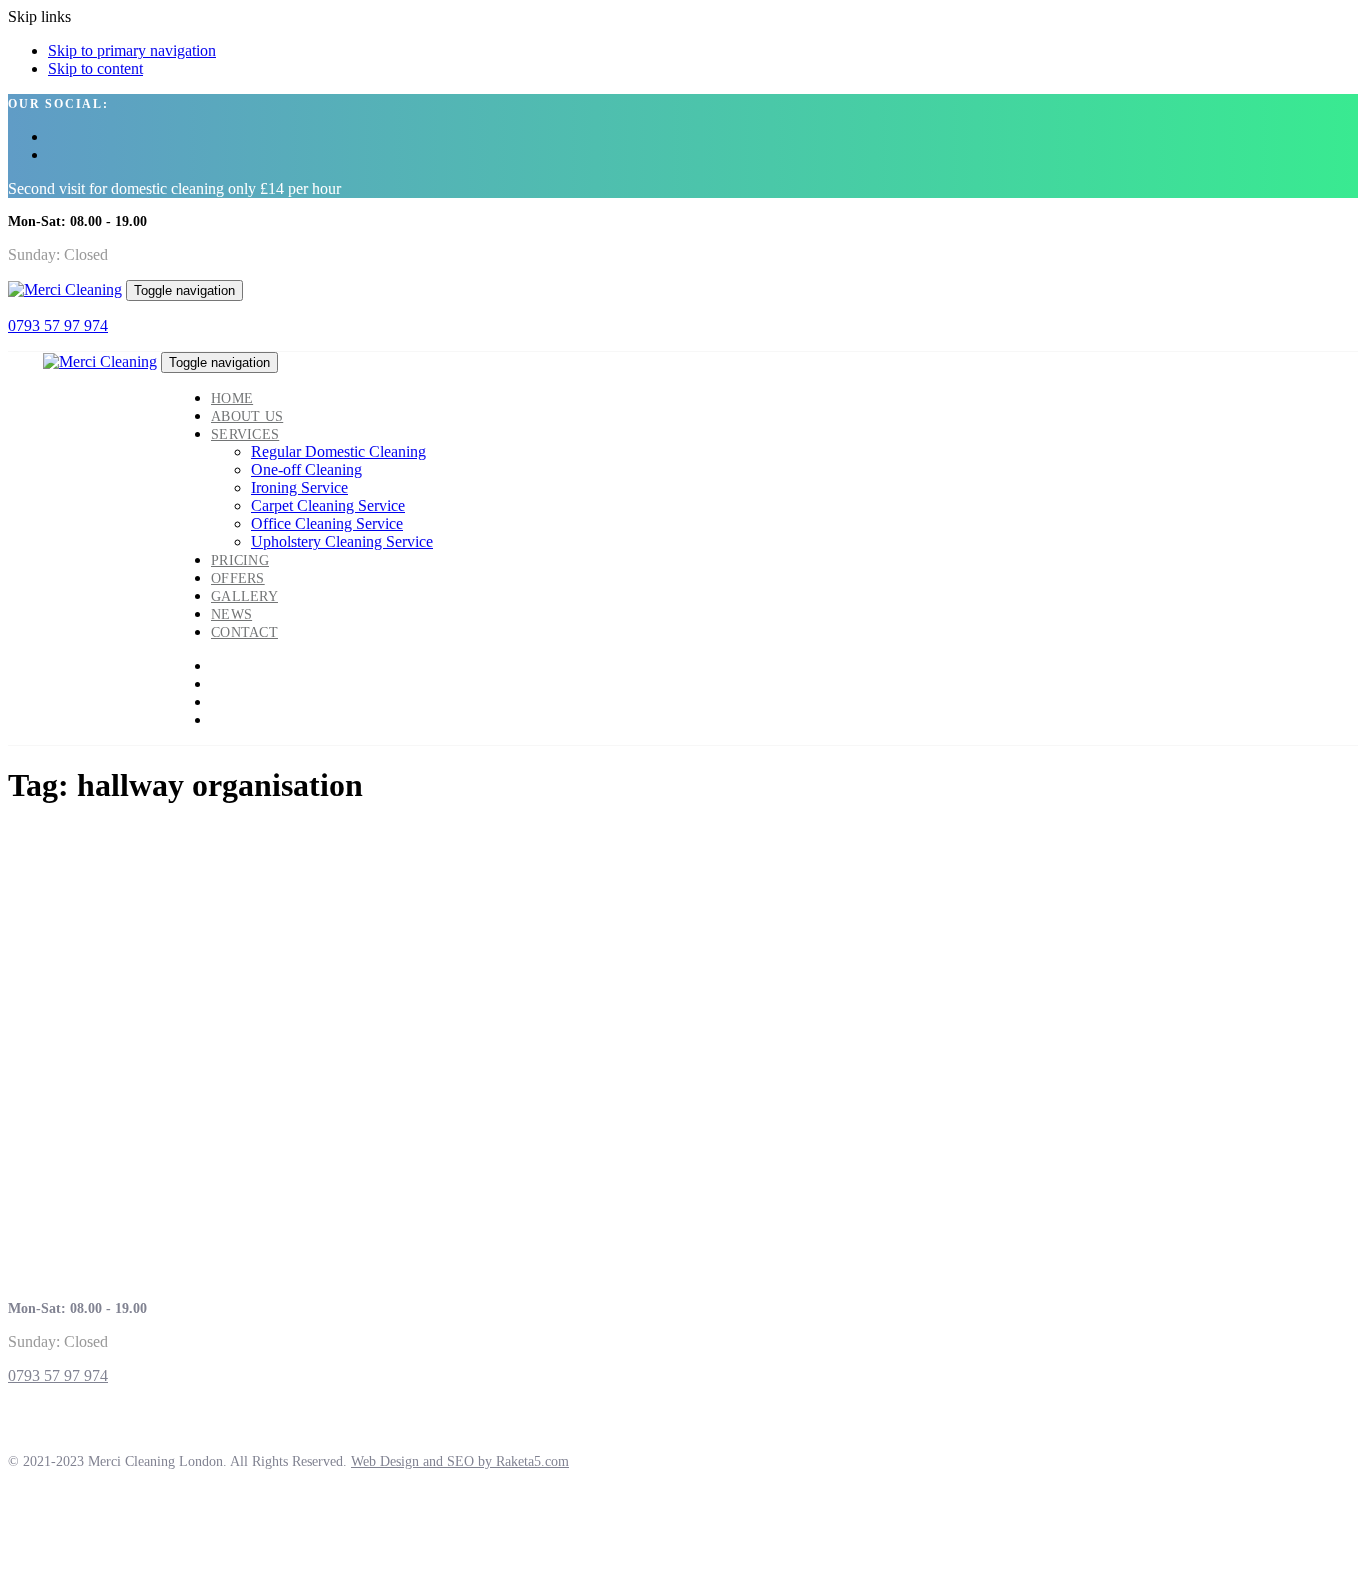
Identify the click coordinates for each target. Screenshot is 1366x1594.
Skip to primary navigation (132, 50)
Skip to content (95, 68)
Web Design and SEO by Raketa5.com (460, 1461)
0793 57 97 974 (58, 325)
